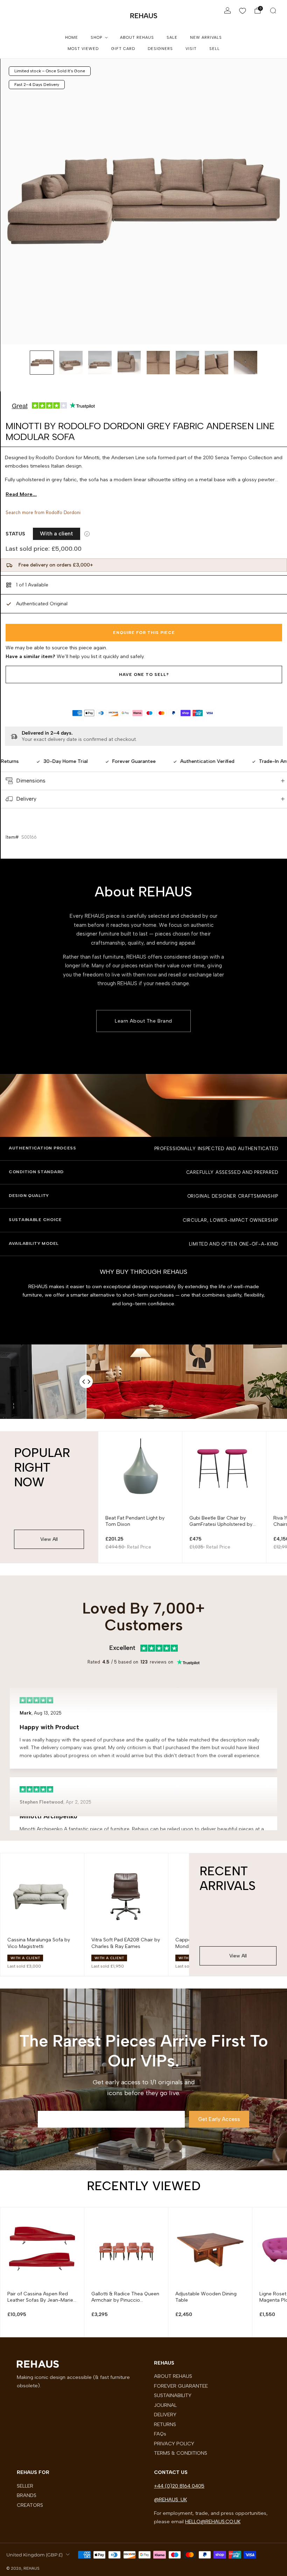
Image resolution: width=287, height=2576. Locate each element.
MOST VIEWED (83, 49)
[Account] (227, 10)
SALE (172, 38)
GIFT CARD (123, 49)
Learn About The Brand (143, 1021)
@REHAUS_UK (170, 2499)
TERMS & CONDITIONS (181, 2453)
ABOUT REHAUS (137, 38)
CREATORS (30, 2505)
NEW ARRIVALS (206, 38)
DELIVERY (165, 2415)
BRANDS (27, 2495)
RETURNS (165, 2424)
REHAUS (144, 16)
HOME (72, 38)
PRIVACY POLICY (174, 2444)
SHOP (96, 38)
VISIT (191, 49)
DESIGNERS (160, 49)
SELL (215, 49)
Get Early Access (219, 2119)
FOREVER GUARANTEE (181, 2386)
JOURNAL (165, 2405)
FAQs (160, 2434)
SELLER (25, 2486)
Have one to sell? (144, 674)
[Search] (273, 10)
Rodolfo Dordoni (63, 513)
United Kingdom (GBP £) (34, 2555)
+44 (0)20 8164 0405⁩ (179, 2486)
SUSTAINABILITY (173, 2395)
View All (49, 1539)
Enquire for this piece (144, 633)
